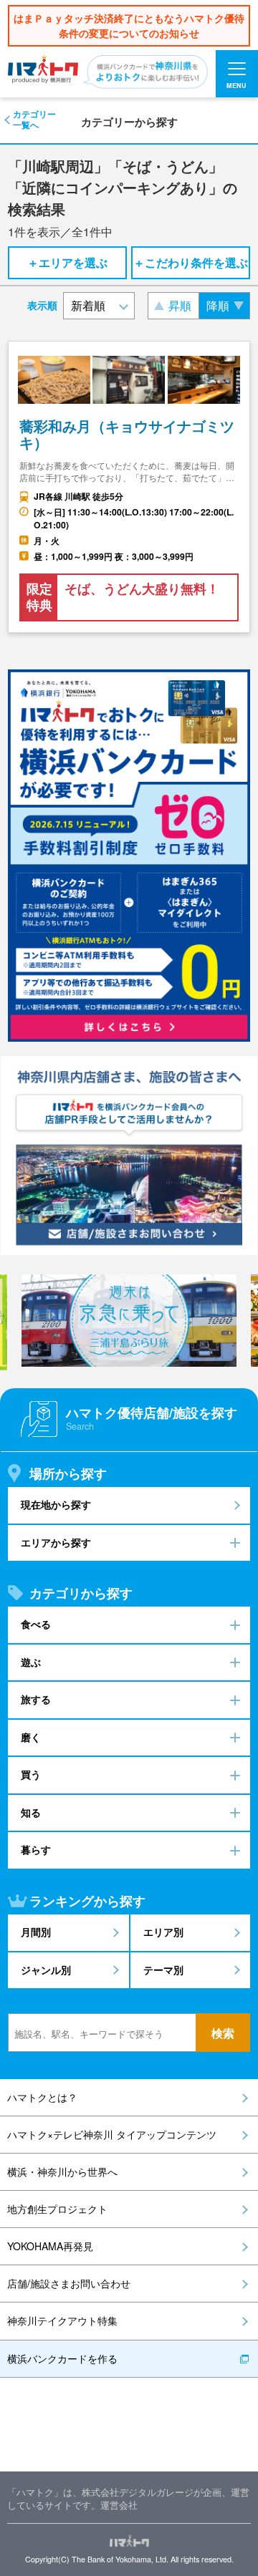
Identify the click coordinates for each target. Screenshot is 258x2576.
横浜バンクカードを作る (62, 2358)
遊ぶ (31, 1662)
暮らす (36, 1850)
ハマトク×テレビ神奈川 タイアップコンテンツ (112, 2134)
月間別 (36, 1932)
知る (31, 1812)
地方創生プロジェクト (57, 2209)
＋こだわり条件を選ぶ (191, 262)
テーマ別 (163, 1970)
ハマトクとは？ (42, 2097)
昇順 (180, 305)
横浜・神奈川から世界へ (62, 2171)
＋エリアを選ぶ (67, 262)
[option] (129, 1321)
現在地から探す (56, 1505)
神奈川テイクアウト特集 (62, 2320)
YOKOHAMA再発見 (50, 2246)
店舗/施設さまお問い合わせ (69, 2283)
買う (31, 1774)
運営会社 (119, 2505)
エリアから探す (56, 1543)
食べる (36, 1624)
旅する (36, 1699)
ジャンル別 (46, 1970)
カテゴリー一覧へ (34, 120)
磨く (31, 1737)
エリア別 (163, 1932)
